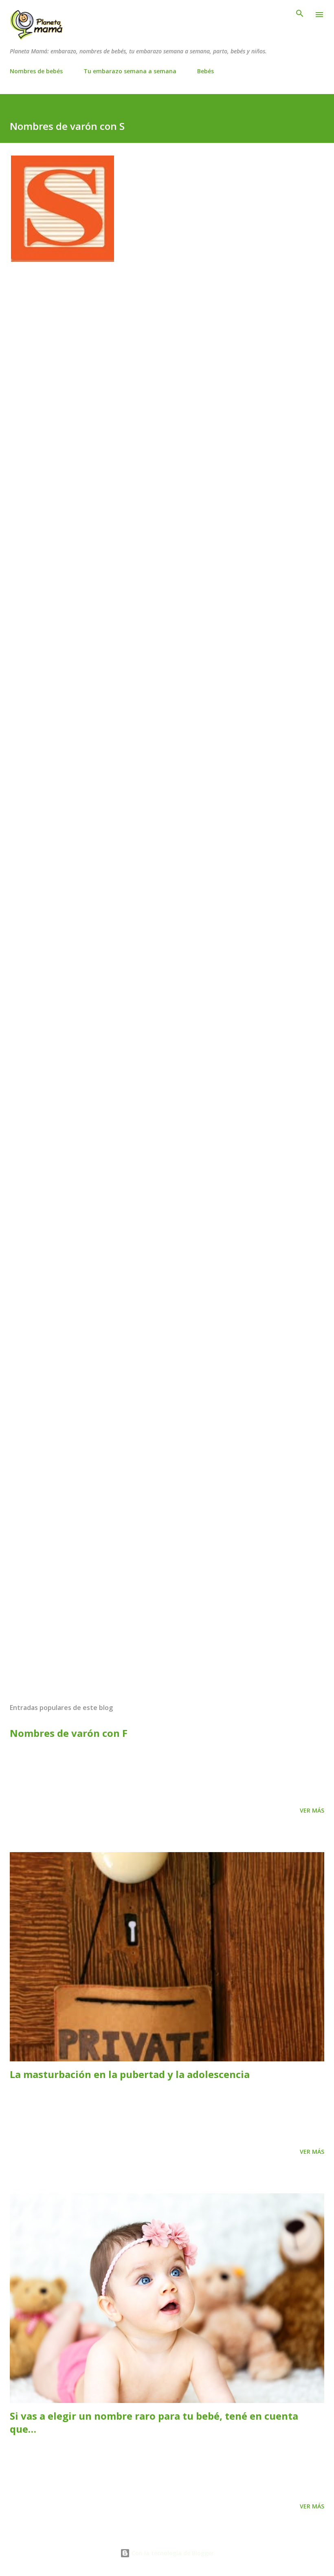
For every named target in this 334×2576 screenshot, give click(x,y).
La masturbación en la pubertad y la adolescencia (130, 2074)
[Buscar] (300, 15)
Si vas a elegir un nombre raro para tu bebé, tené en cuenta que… (154, 2422)
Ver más (312, 1810)
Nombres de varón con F (69, 1733)
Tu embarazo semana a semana (130, 71)
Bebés (205, 71)
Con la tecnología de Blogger (172, 2553)
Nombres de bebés (36, 71)
